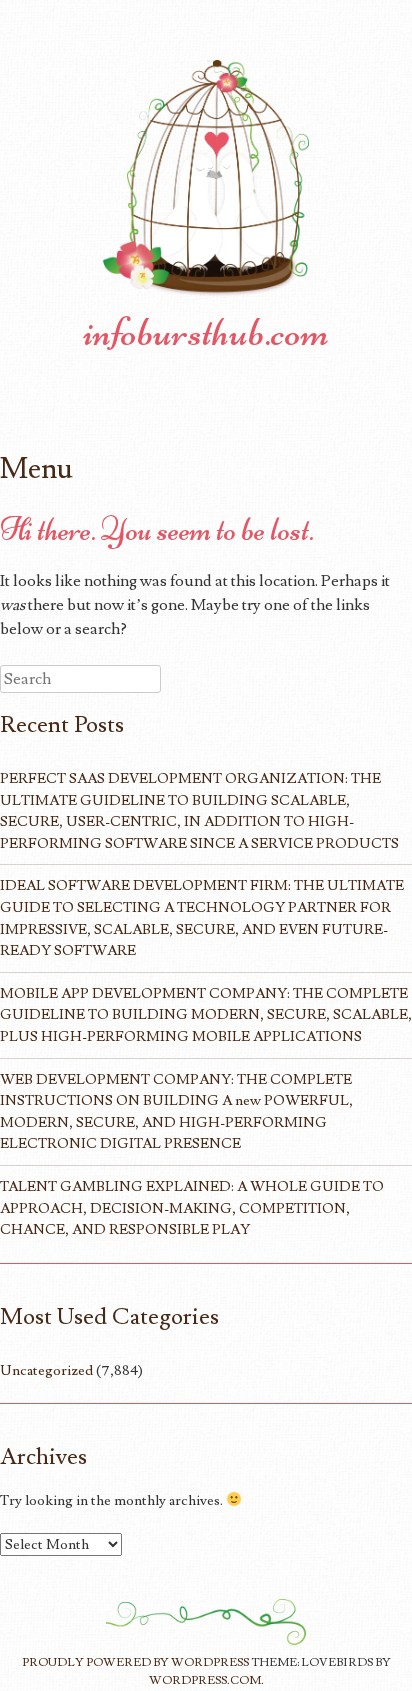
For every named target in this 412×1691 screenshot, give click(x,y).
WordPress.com (205, 1680)
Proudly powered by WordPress (135, 1662)
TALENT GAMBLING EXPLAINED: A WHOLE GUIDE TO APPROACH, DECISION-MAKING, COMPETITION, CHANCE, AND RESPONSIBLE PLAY (192, 1208)
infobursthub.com (206, 332)
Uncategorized (46, 1370)
